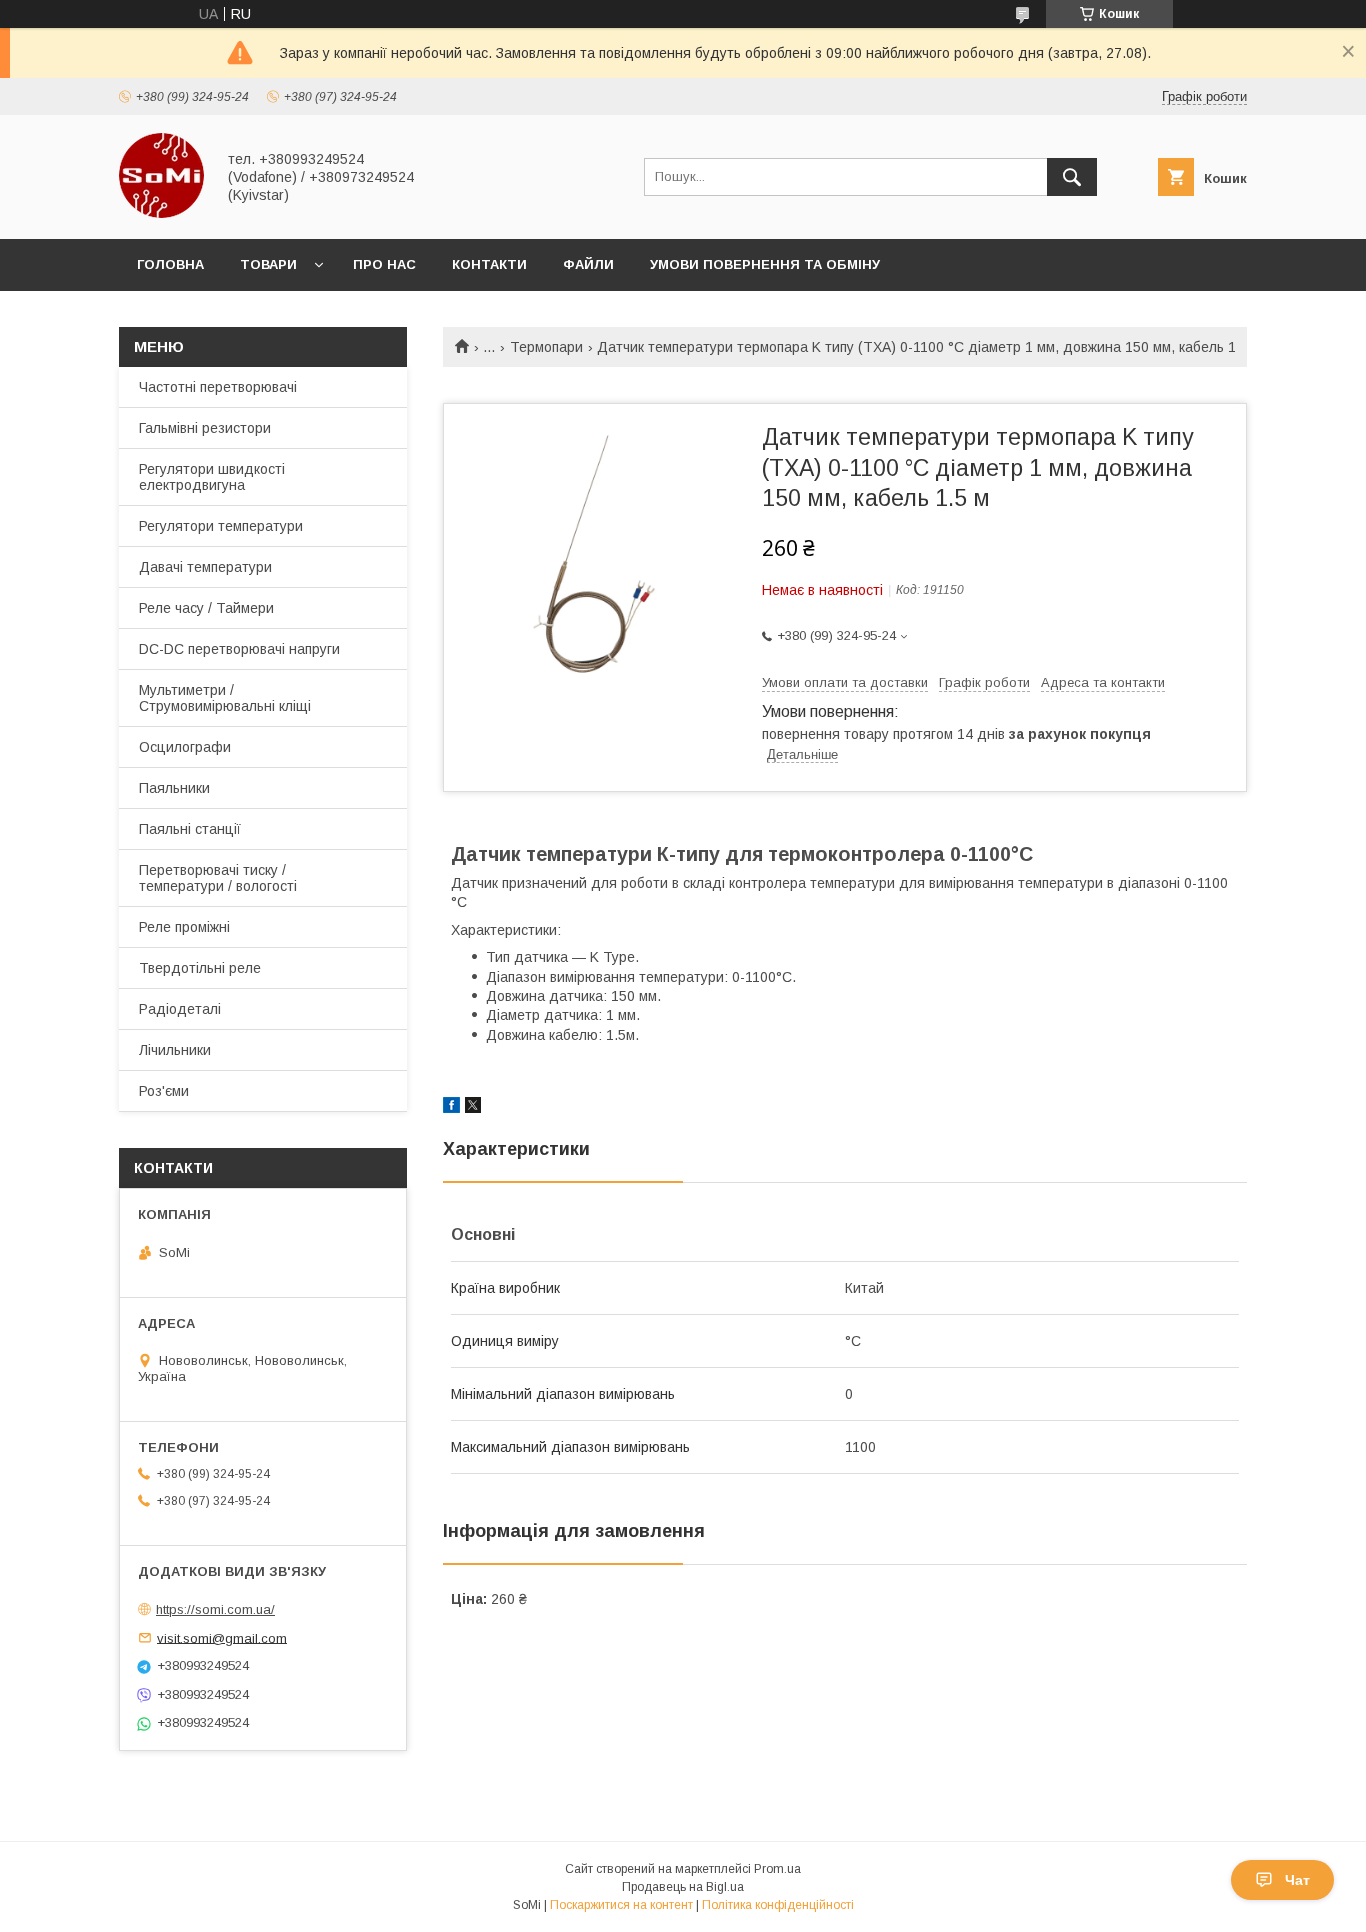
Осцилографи (185, 747)
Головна (170, 264)
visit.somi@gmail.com (222, 1637)
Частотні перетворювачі (218, 387)
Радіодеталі (180, 1009)
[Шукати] (1072, 177)
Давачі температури (205, 567)
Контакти (489, 264)
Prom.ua (777, 1869)
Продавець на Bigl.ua (683, 1887)
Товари (268, 264)
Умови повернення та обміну (765, 264)
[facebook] (451, 1108)
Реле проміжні (184, 927)
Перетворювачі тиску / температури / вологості (218, 878)
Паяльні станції (190, 829)
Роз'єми (164, 1091)
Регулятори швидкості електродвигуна (212, 477)
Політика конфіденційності (778, 1905)
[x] (473, 1108)
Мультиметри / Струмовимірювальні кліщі (225, 698)
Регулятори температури (221, 526)
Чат (1297, 1880)
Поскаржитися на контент (621, 1905)
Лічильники (175, 1050)
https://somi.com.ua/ (215, 1609)
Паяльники (174, 788)
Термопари (546, 347)
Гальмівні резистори (205, 428)
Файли (588, 264)
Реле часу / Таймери (206, 608)
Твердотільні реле (200, 968)
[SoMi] (161, 213)
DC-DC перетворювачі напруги (239, 649)
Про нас (384, 264)
